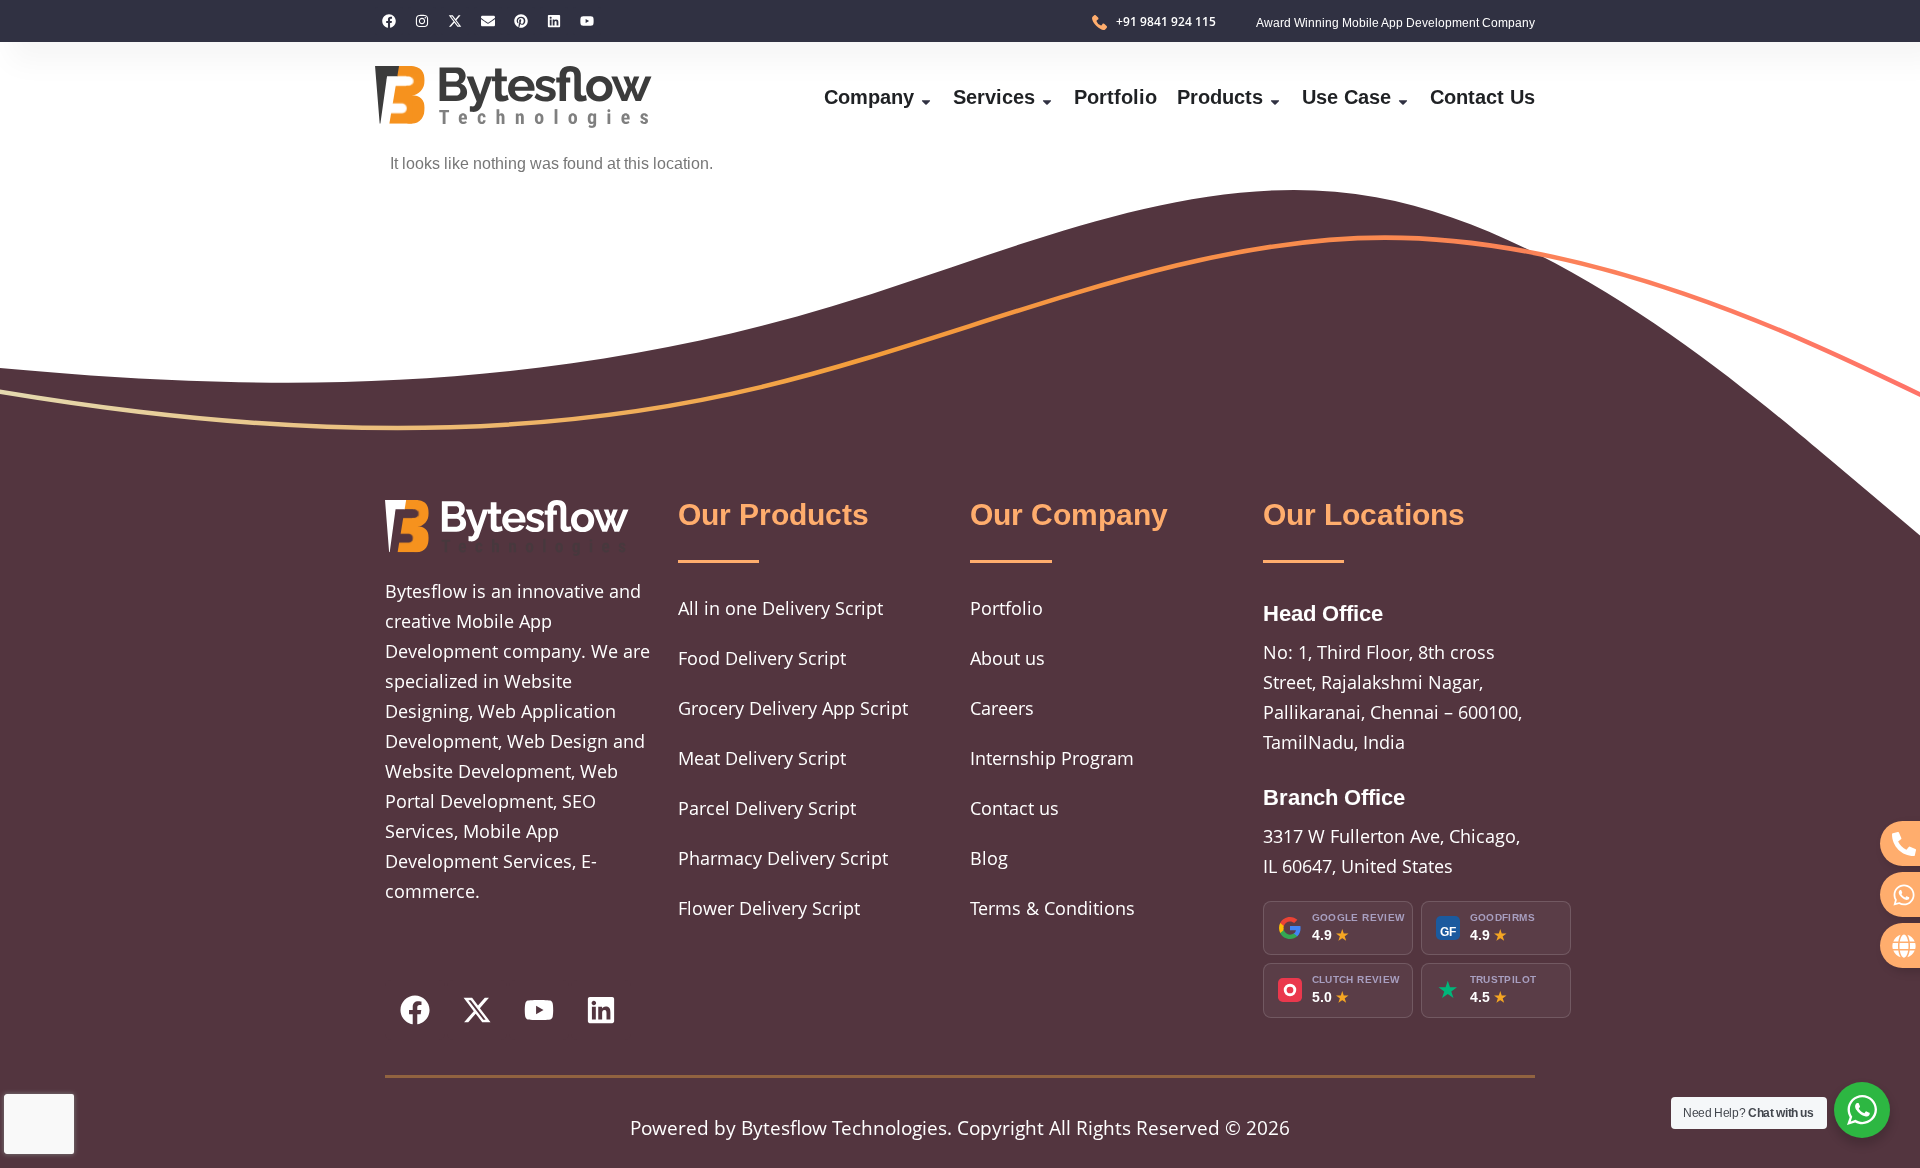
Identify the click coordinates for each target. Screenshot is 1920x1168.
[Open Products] (1275, 97)
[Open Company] (926, 97)
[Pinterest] (521, 21)
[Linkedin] (554, 21)
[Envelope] (488, 21)
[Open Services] (1047, 97)
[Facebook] (389, 21)
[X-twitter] (455, 21)
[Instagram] (422, 21)
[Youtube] (587, 21)
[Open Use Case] (1403, 97)
